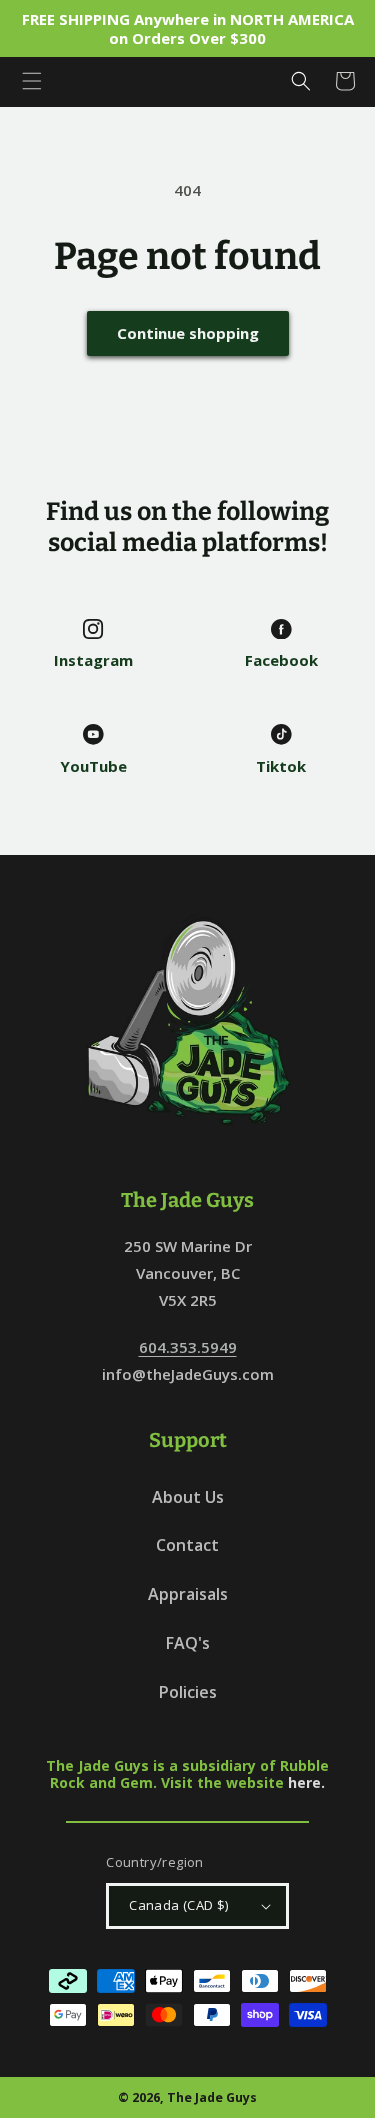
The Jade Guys (212, 2097)
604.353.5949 (188, 1347)
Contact (187, 1545)
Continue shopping (188, 333)
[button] (32, 81)
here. (306, 1782)
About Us (188, 1497)
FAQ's (188, 1643)
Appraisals (188, 1594)
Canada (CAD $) (179, 1905)
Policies (188, 1692)
